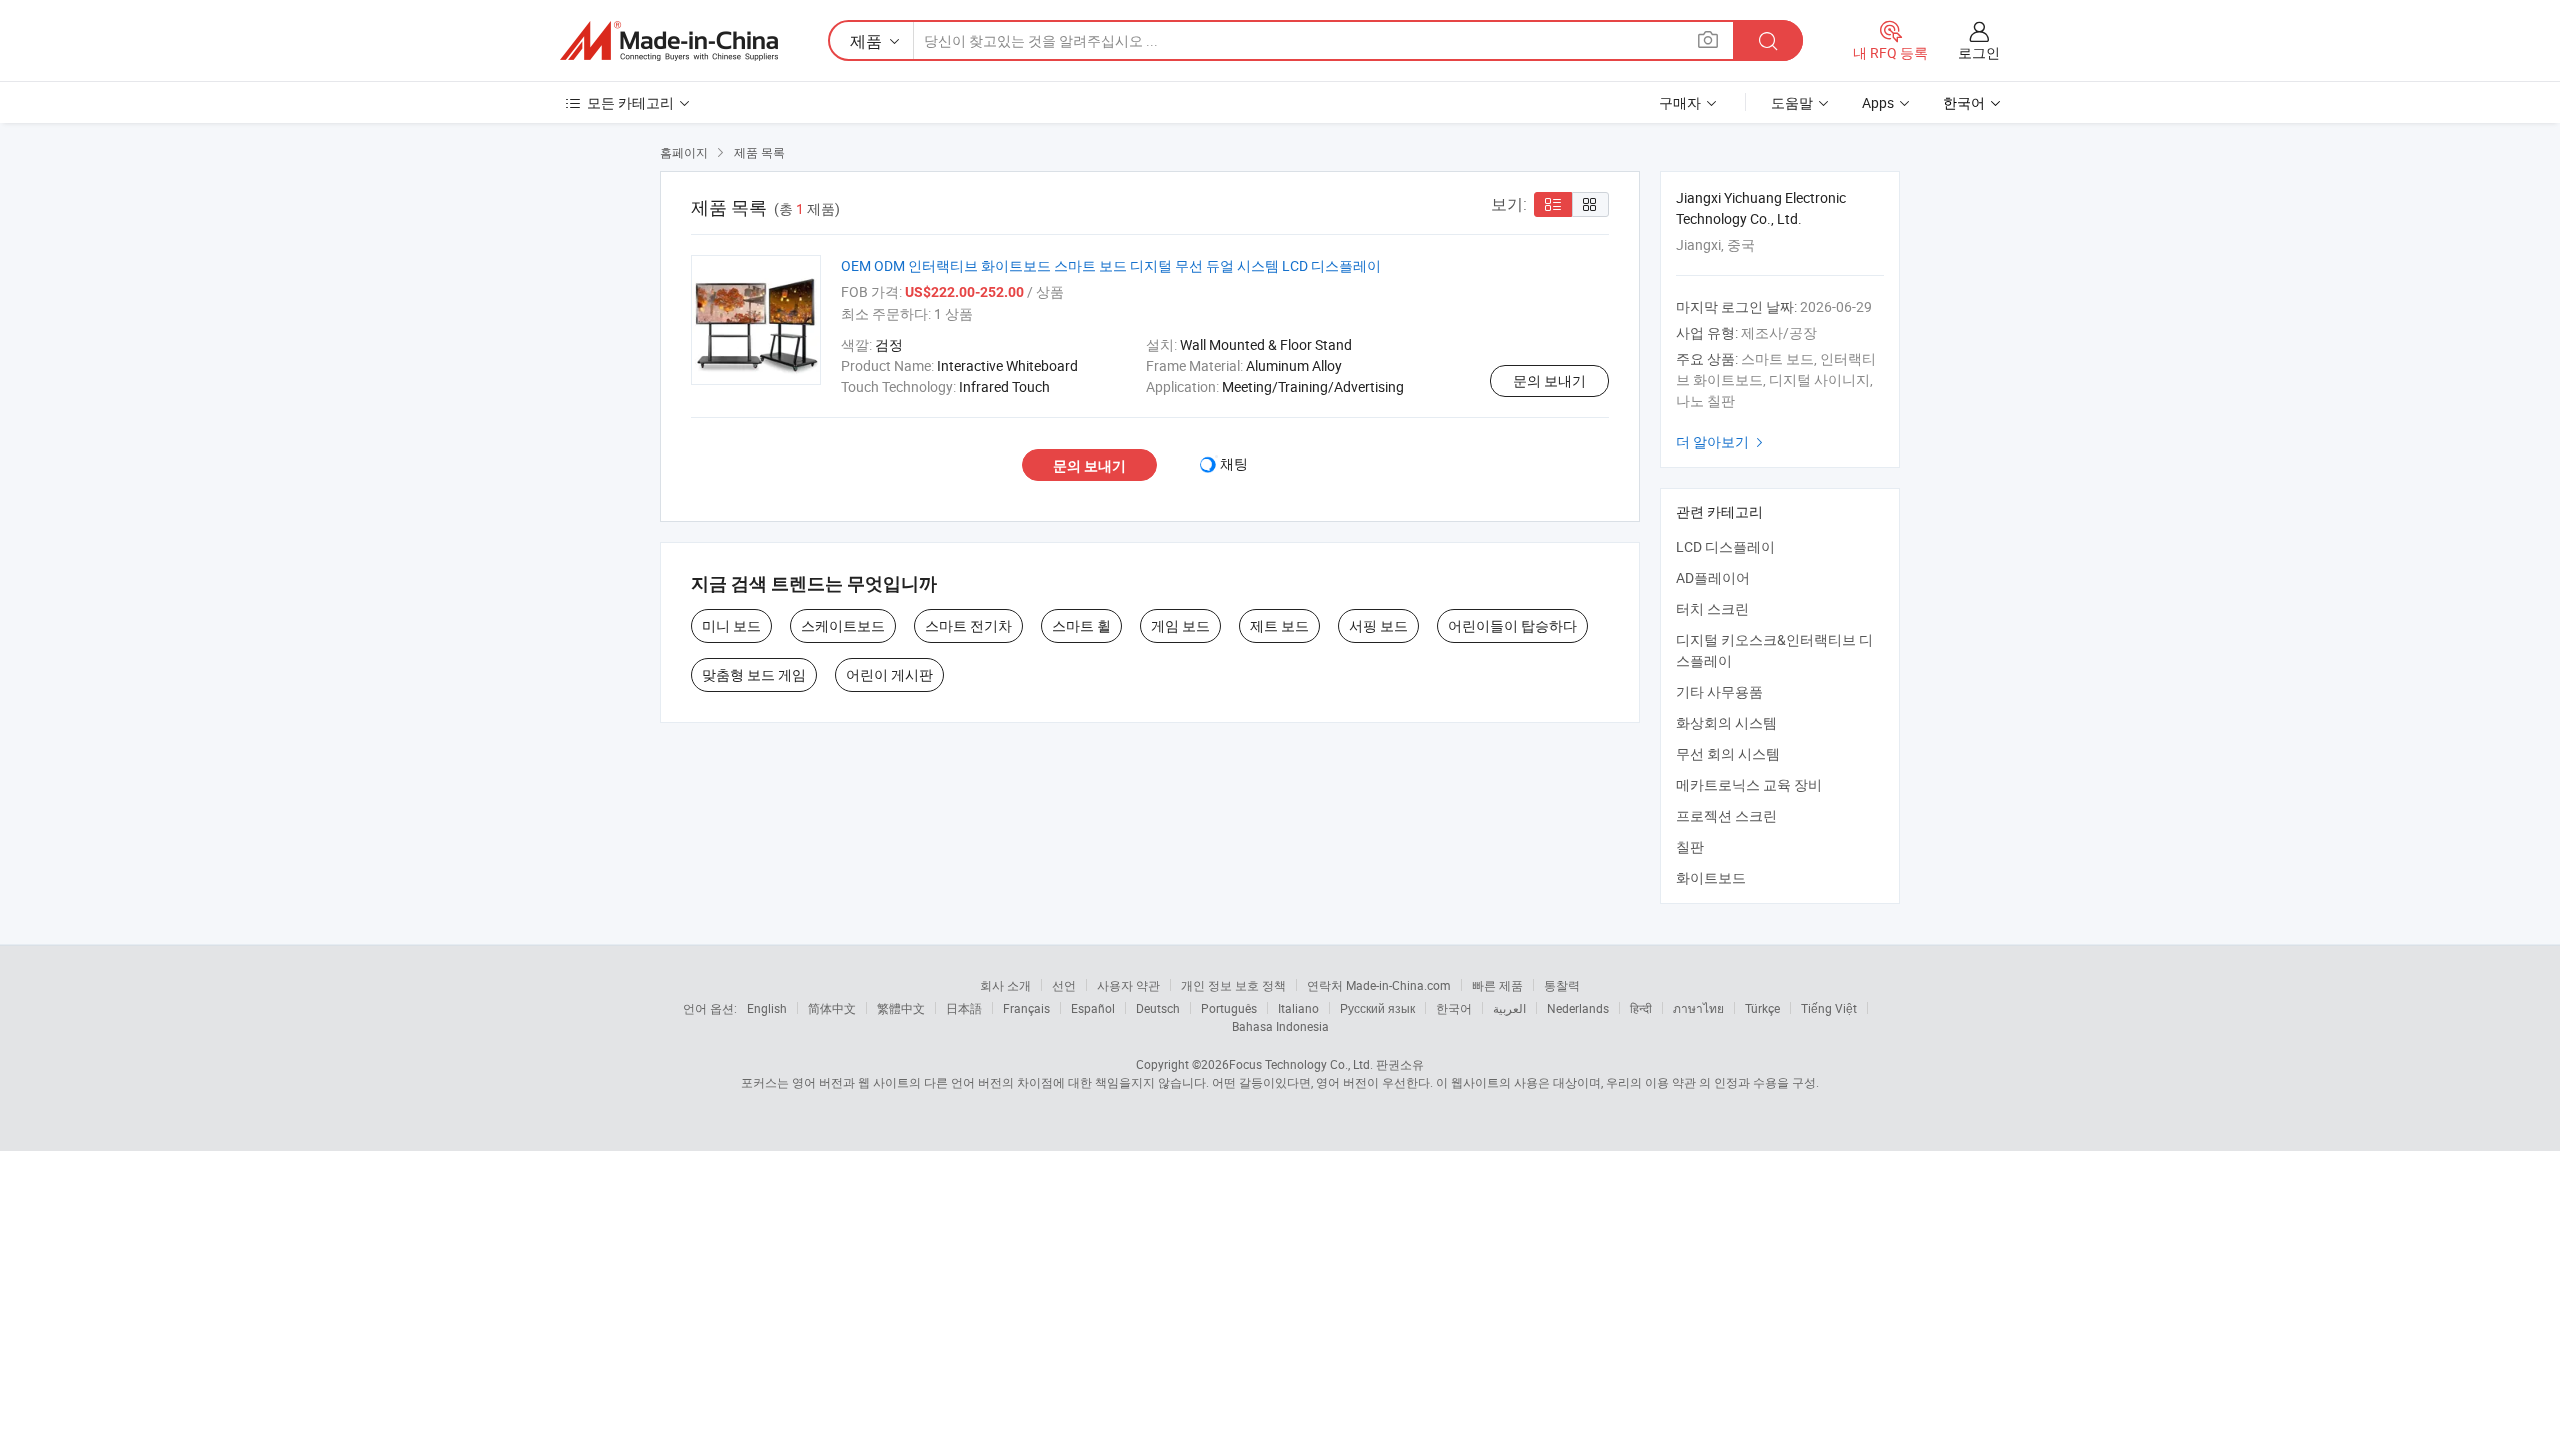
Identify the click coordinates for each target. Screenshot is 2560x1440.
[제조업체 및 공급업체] (669, 41)
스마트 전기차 (968, 625)
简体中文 (832, 1008)
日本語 (964, 1008)
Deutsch (1158, 1008)
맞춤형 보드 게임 (754, 674)
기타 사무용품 (1719, 691)
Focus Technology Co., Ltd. (1301, 1064)
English (767, 1008)
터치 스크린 (1712, 608)
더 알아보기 (1722, 441)
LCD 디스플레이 (1725, 546)
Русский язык (1377, 1008)
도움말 (1792, 102)
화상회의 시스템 (1726, 722)
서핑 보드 (1378, 625)
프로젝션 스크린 (1726, 815)
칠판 (1690, 846)
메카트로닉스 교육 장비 (1749, 784)
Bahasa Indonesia (1280, 1026)
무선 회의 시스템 (1728, 753)
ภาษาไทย (1698, 1008)
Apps (1878, 102)
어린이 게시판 (889, 674)
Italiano (1298, 1008)
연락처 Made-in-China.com (1379, 985)
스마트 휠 (1081, 625)
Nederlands (1578, 1008)
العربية (1509, 1008)
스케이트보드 (843, 625)
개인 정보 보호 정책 (1233, 985)
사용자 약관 (1128, 985)
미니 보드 (731, 625)
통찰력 (1562, 985)
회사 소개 (1005, 985)
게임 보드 (1180, 625)
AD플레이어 (1713, 577)
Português (1229, 1008)
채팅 (1234, 463)
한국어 (1454, 1008)
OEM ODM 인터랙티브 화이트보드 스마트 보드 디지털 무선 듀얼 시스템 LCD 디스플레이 (1111, 265)
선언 (1064, 985)
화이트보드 (1711, 877)
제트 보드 (1279, 625)
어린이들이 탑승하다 (1512, 625)
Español (1093, 1008)
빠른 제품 (1497, 985)
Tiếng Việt (1829, 1008)
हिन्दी (1641, 1008)
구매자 (1680, 102)
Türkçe (1762, 1008)
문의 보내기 (1549, 380)
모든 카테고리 (630, 102)
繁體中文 (901, 1008)
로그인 (1979, 52)
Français (1026, 1008)
